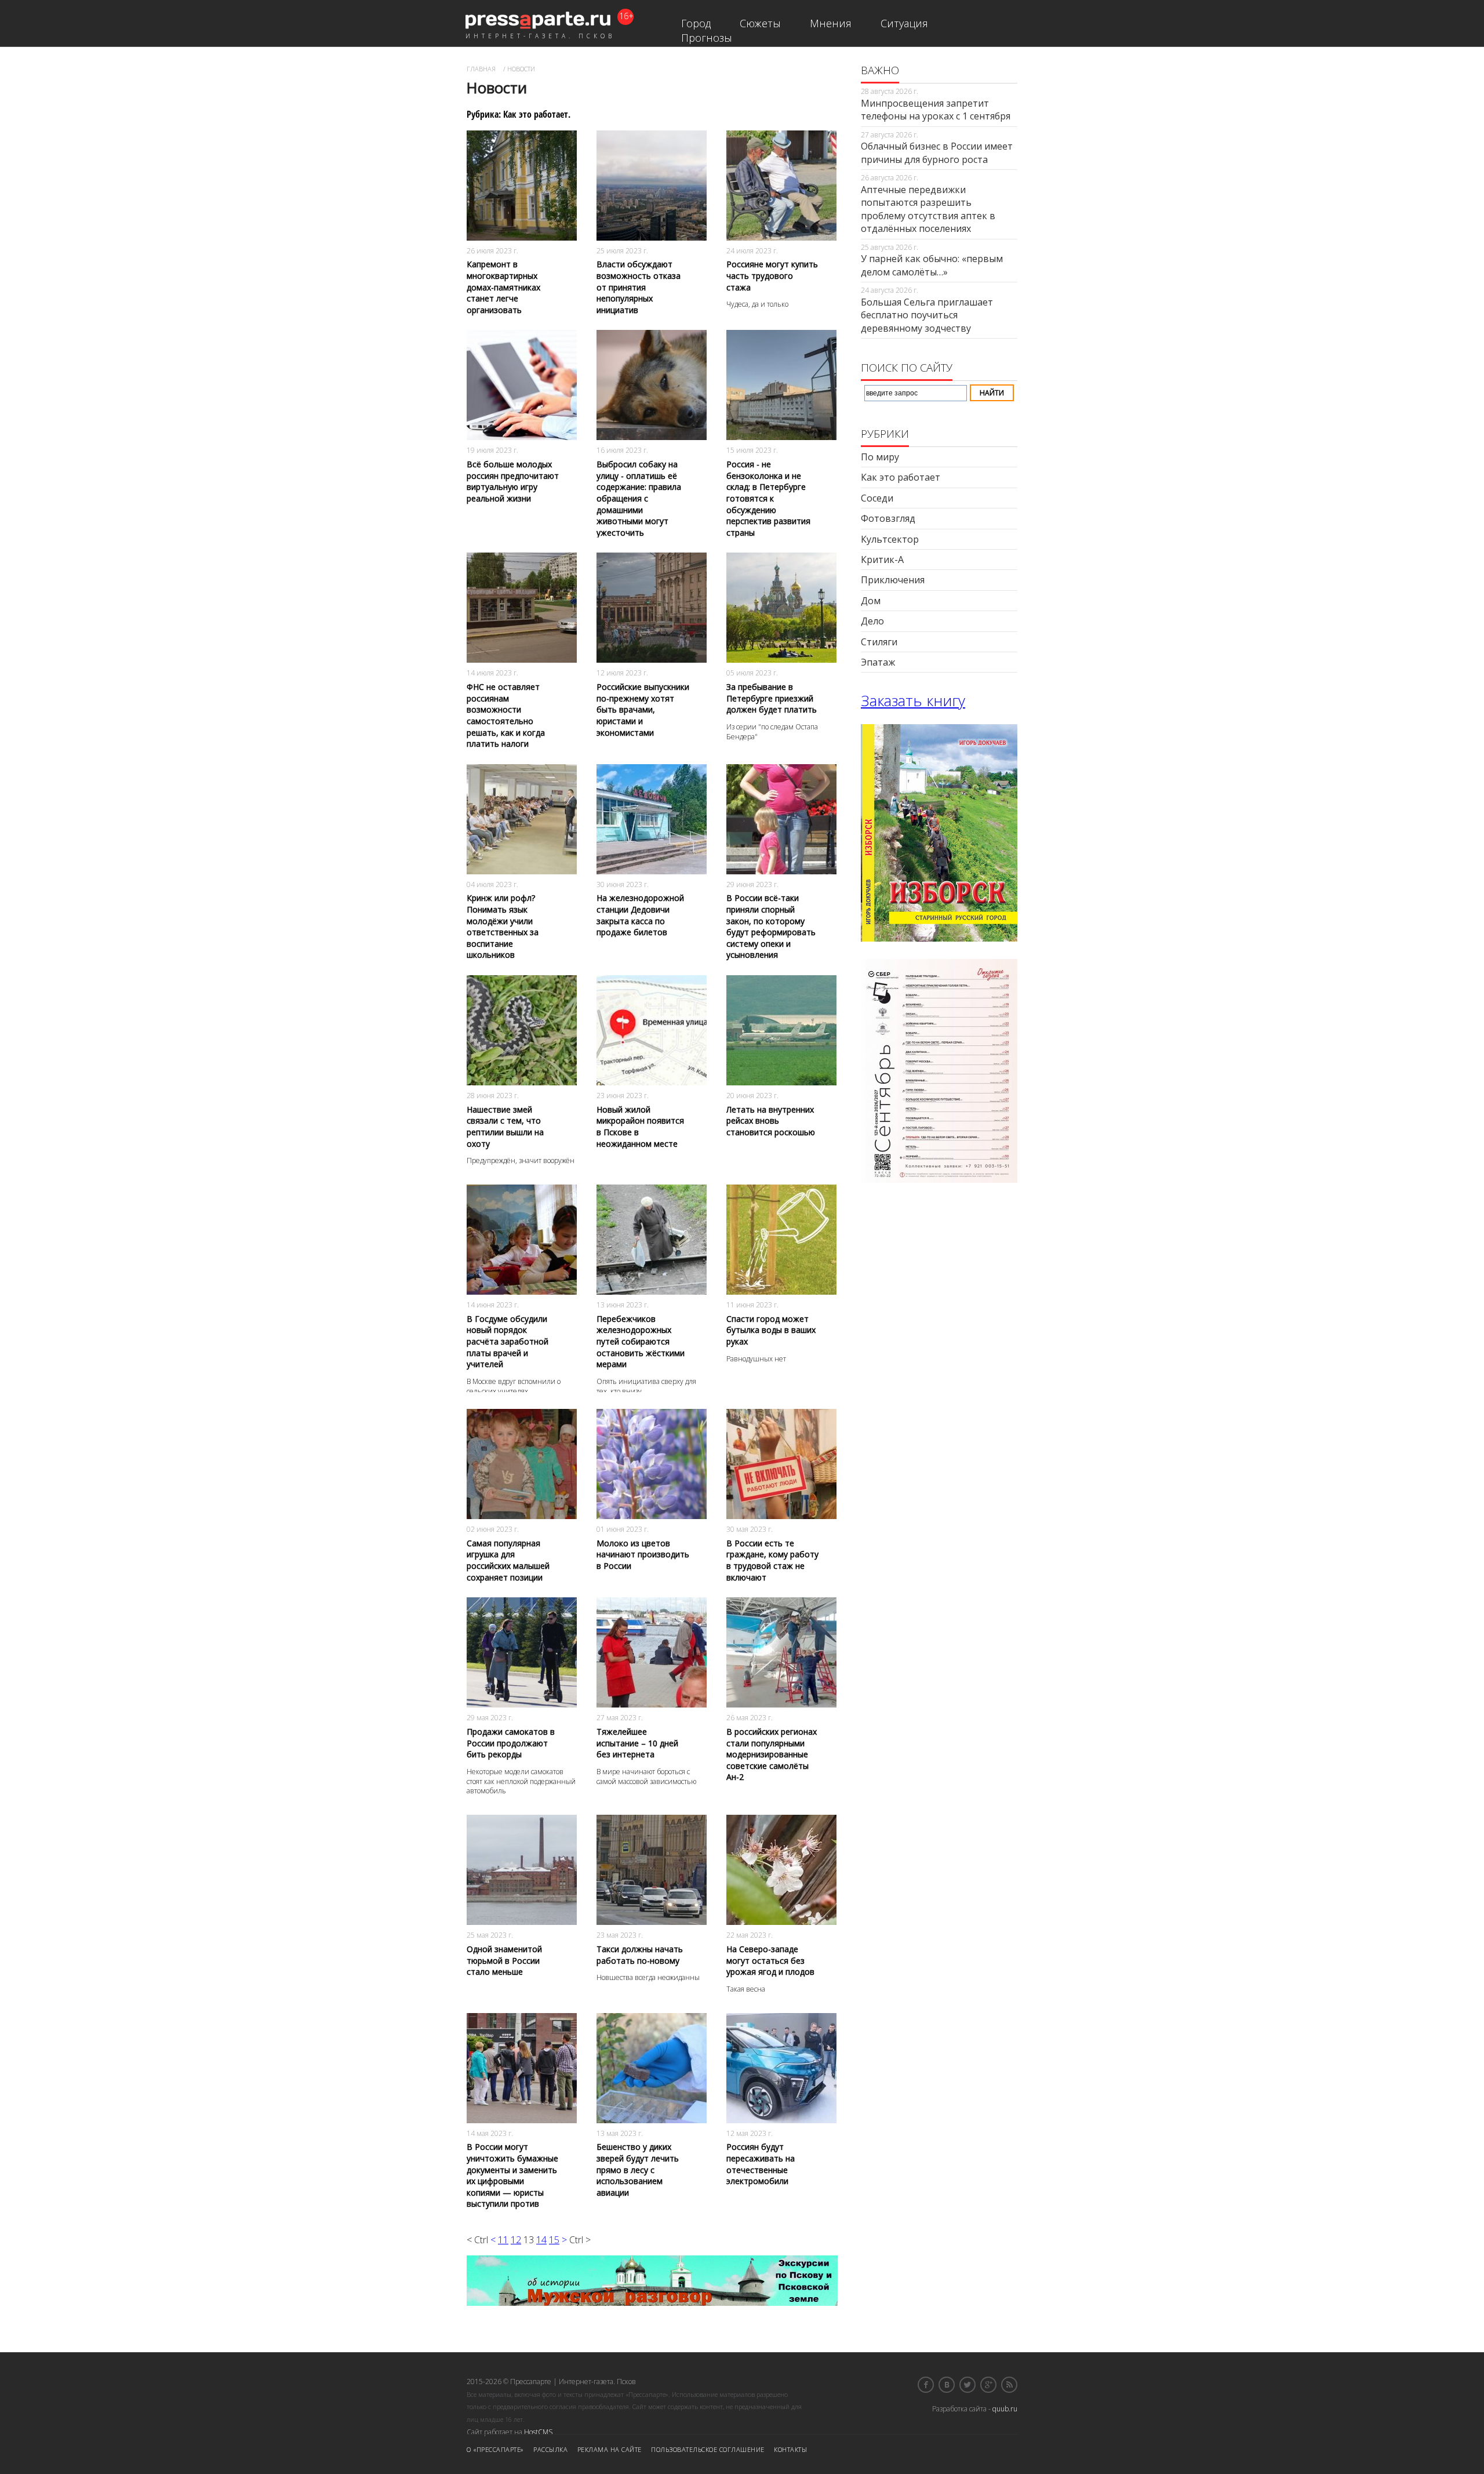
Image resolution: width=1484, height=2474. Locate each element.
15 (554, 2240)
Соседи (877, 498)
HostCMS (538, 2432)
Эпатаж (878, 662)
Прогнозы (707, 38)
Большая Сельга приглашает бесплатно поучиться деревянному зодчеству (927, 315)
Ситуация (904, 23)
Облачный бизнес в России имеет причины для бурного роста (937, 152)
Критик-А (882, 560)
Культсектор (890, 539)
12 (516, 2240)
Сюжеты (760, 23)
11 (503, 2240)
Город (696, 23)
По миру (880, 457)
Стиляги (879, 642)
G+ (988, 2385)
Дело (872, 621)
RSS (1009, 2385)
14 (541, 2240)
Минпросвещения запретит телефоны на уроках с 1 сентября (936, 110)
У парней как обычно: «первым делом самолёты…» (932, 265)
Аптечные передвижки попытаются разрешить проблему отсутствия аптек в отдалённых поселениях (928, 209)
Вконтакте (947, 2385)
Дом (871, 601)
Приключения (893, 580)
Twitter (967, 2385)
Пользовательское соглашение (708, 2449)
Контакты (790, 2449)
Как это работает (901, 477)
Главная (481, 69)
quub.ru (1005, 2409)
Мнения (831, 23)
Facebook (926, 2385)
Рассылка (550, 2449)
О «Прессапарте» (495, 2449)
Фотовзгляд (888, 518)
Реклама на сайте (610, 2449)
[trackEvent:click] (522, 225)
